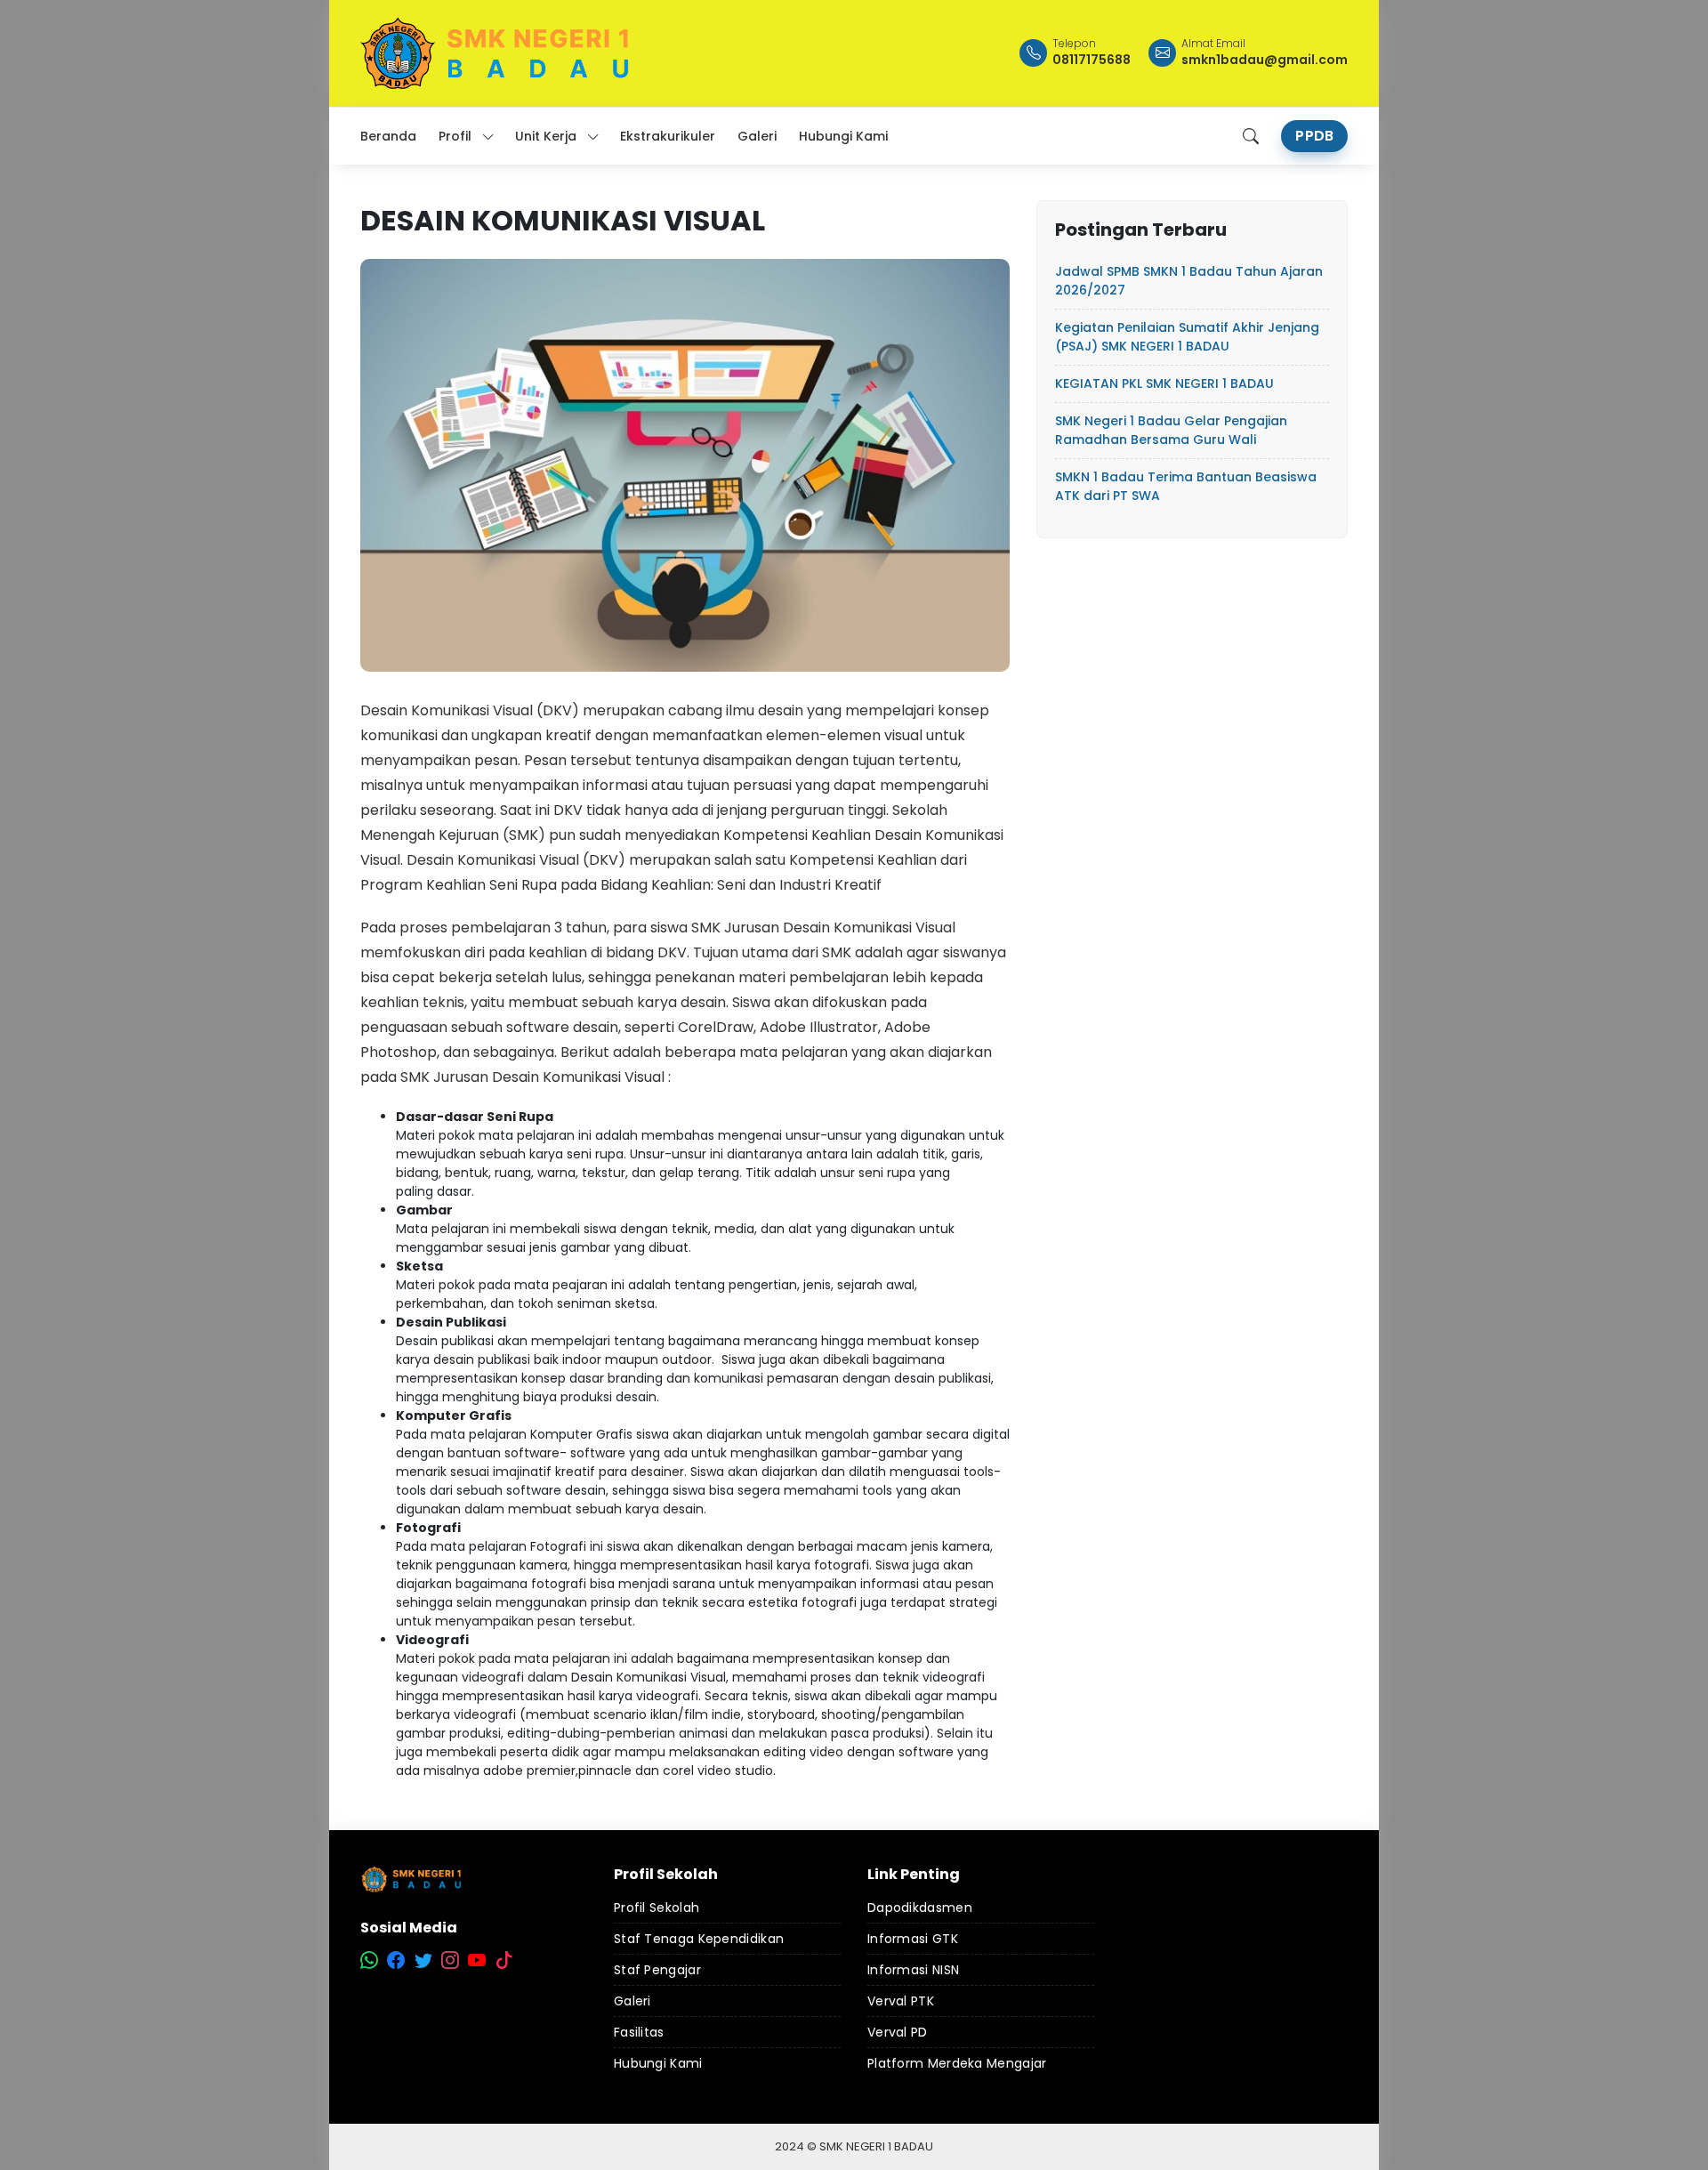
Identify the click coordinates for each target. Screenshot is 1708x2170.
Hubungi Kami (658, 2063)
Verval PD (898, 2032)
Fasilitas (639, 2032)
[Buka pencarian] (1251, 136)
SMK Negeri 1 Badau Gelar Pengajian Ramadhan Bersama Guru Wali (1171, 430)
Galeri (632, 2001)
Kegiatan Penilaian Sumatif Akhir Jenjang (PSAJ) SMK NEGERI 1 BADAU (1187, 337)
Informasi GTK (913, 1939)
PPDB (1314, 136)
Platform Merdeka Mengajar (957, 2063)
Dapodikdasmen (920, 1908)
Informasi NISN (913, 1970)
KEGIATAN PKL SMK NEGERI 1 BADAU (1164, 383)
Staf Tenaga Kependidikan (699, 1939)
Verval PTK (901, 2001)
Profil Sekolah (657, 1908)
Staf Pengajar (657, 1970)
